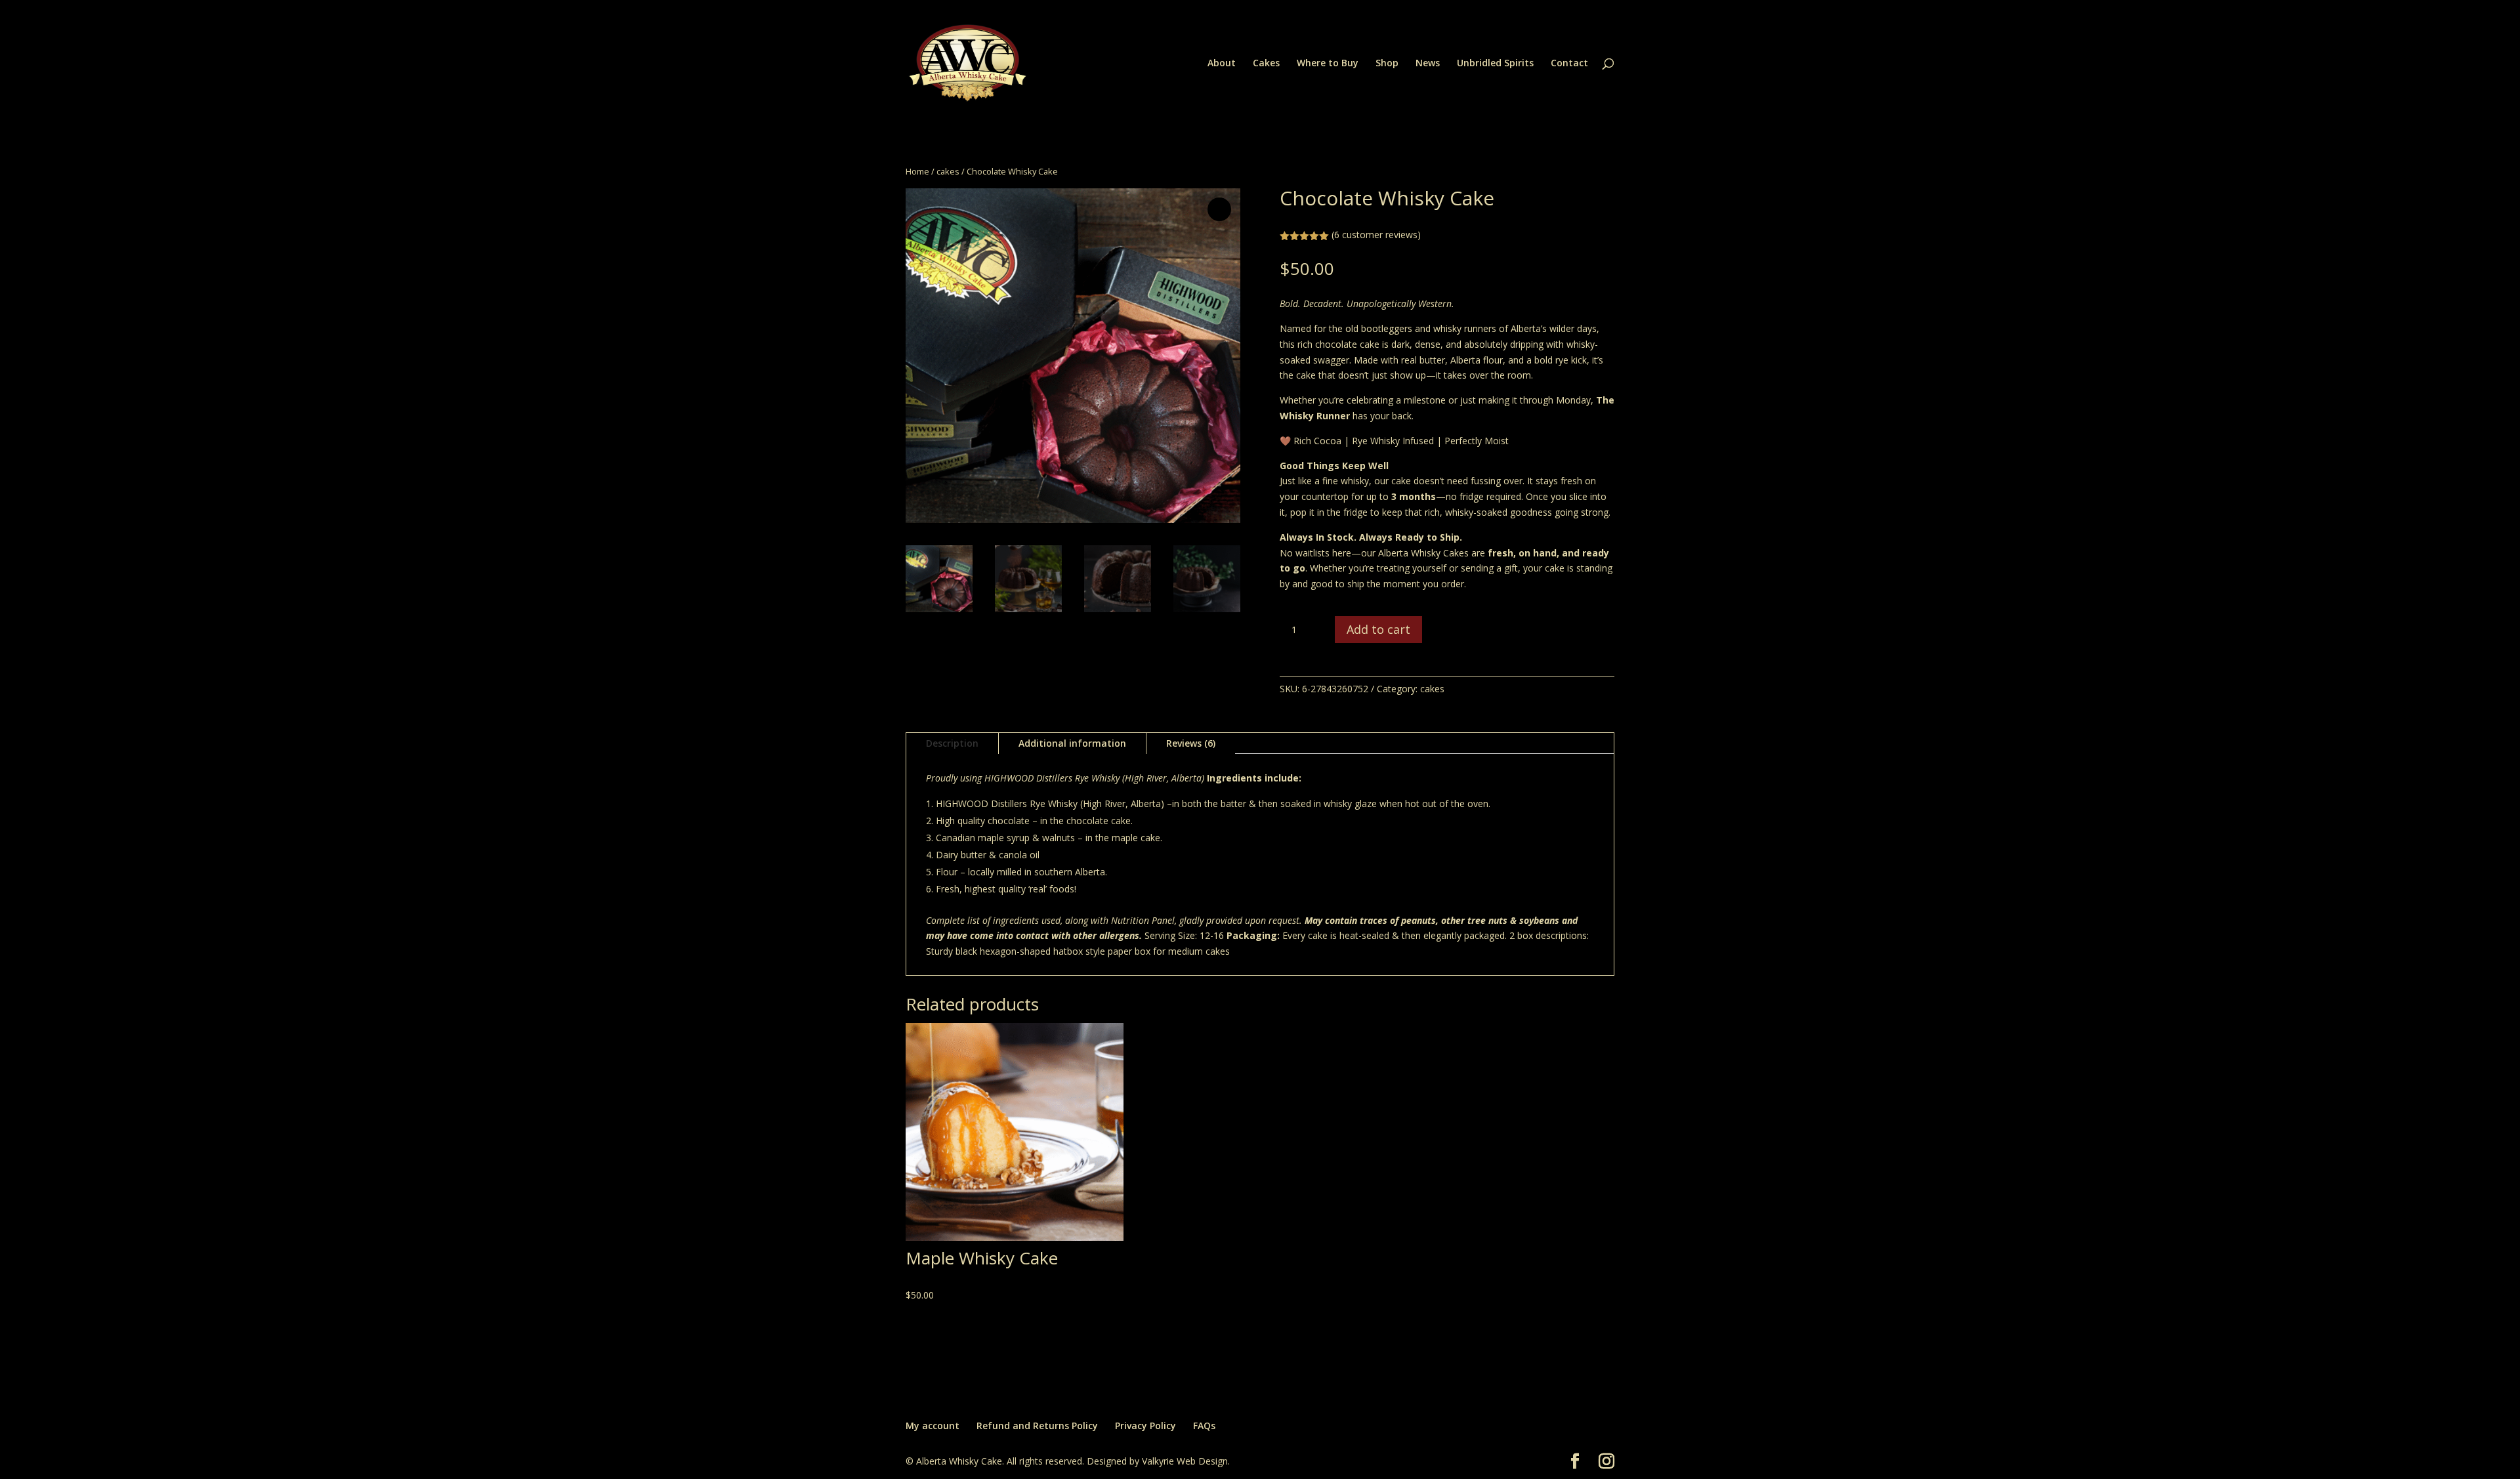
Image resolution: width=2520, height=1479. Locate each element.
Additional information (1072, 743)
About (1222, 64)
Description (952, 743)
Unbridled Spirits (1495, 64)
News (1428, 64)
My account (933, 1426)
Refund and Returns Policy (1037, 1426)
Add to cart (1378, 629)
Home (917, 171)
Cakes (1266, 64)
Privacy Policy (1145, 1426)
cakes (948, 171)
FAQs (1204, 1426)
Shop (1387, 64)
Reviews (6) (1191, 743)
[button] (1219, 209)
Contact (1569, 64)
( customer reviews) (1376, 235)
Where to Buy (1328, 64)
